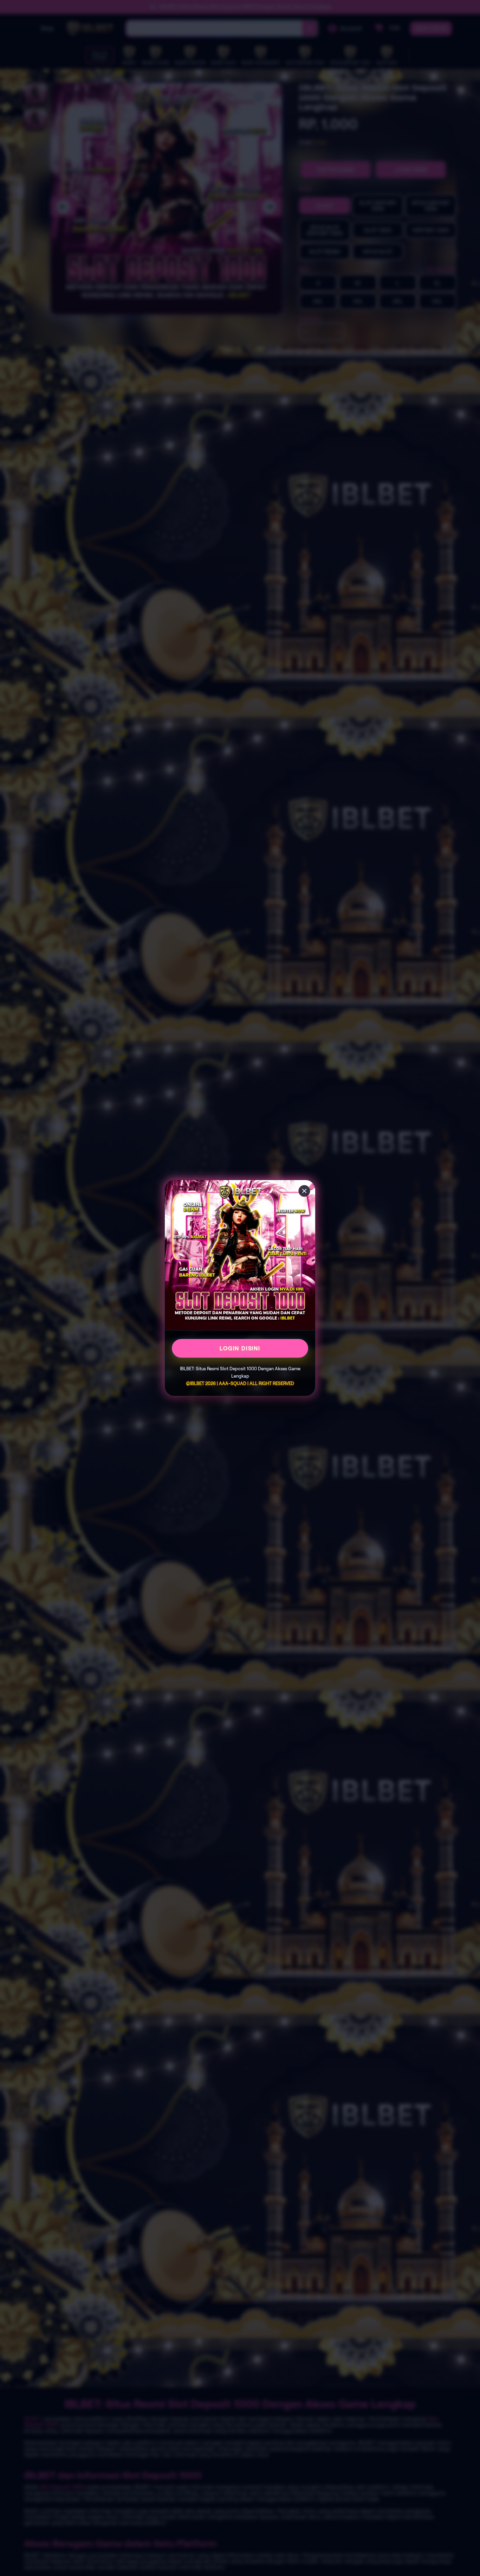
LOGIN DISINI (240, 1348)
